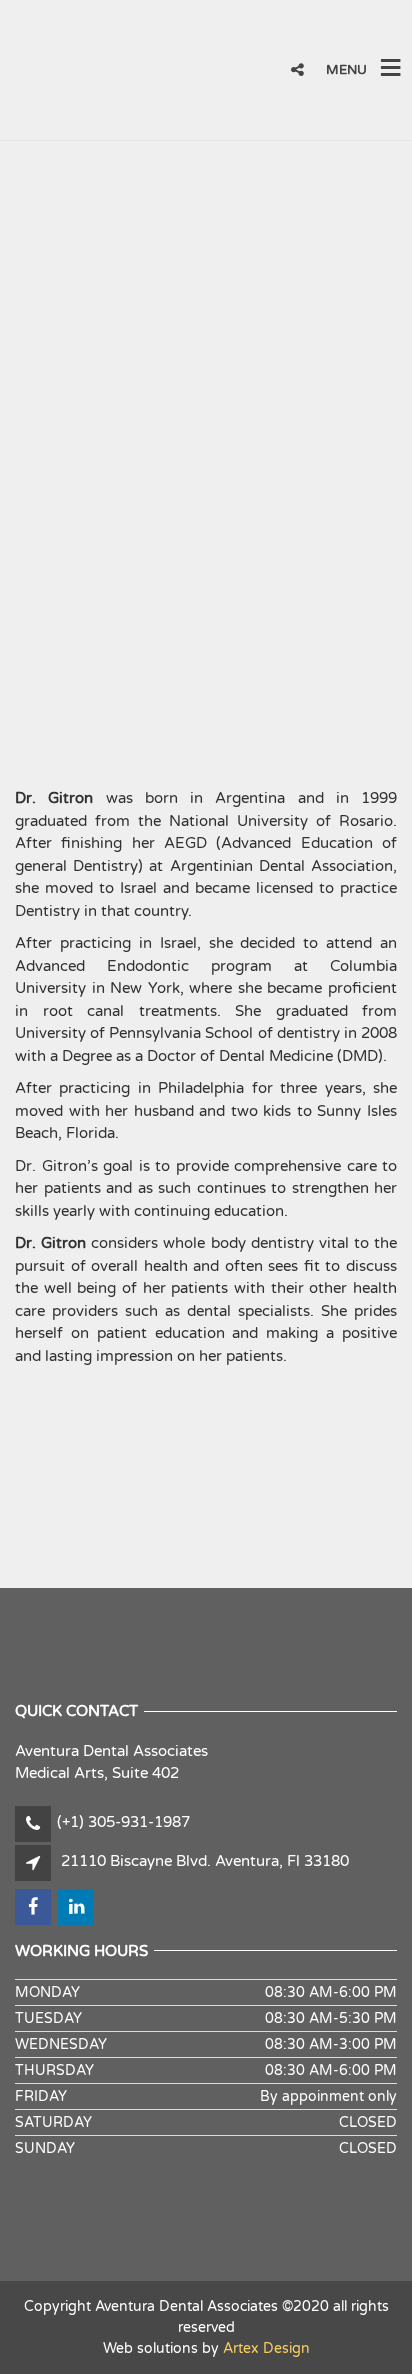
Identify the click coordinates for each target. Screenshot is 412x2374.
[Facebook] (346, 12)
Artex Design (266, 2348)
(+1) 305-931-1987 (123, 1822)
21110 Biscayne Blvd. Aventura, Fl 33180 (205, 1861)
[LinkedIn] (389, 12)
